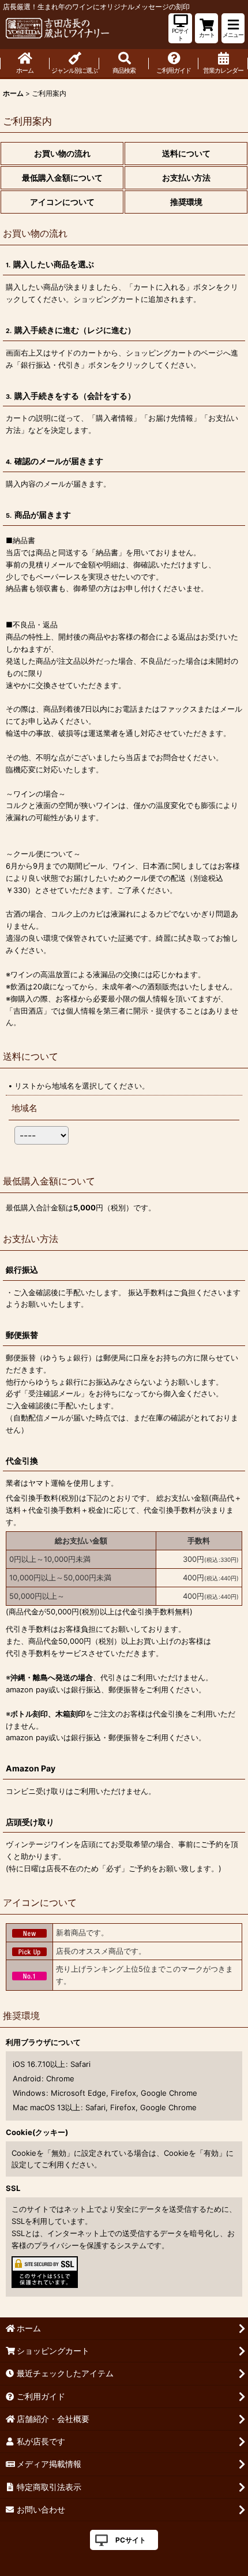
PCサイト (131, 2540)
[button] (233, 28)
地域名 (25, 1108)
